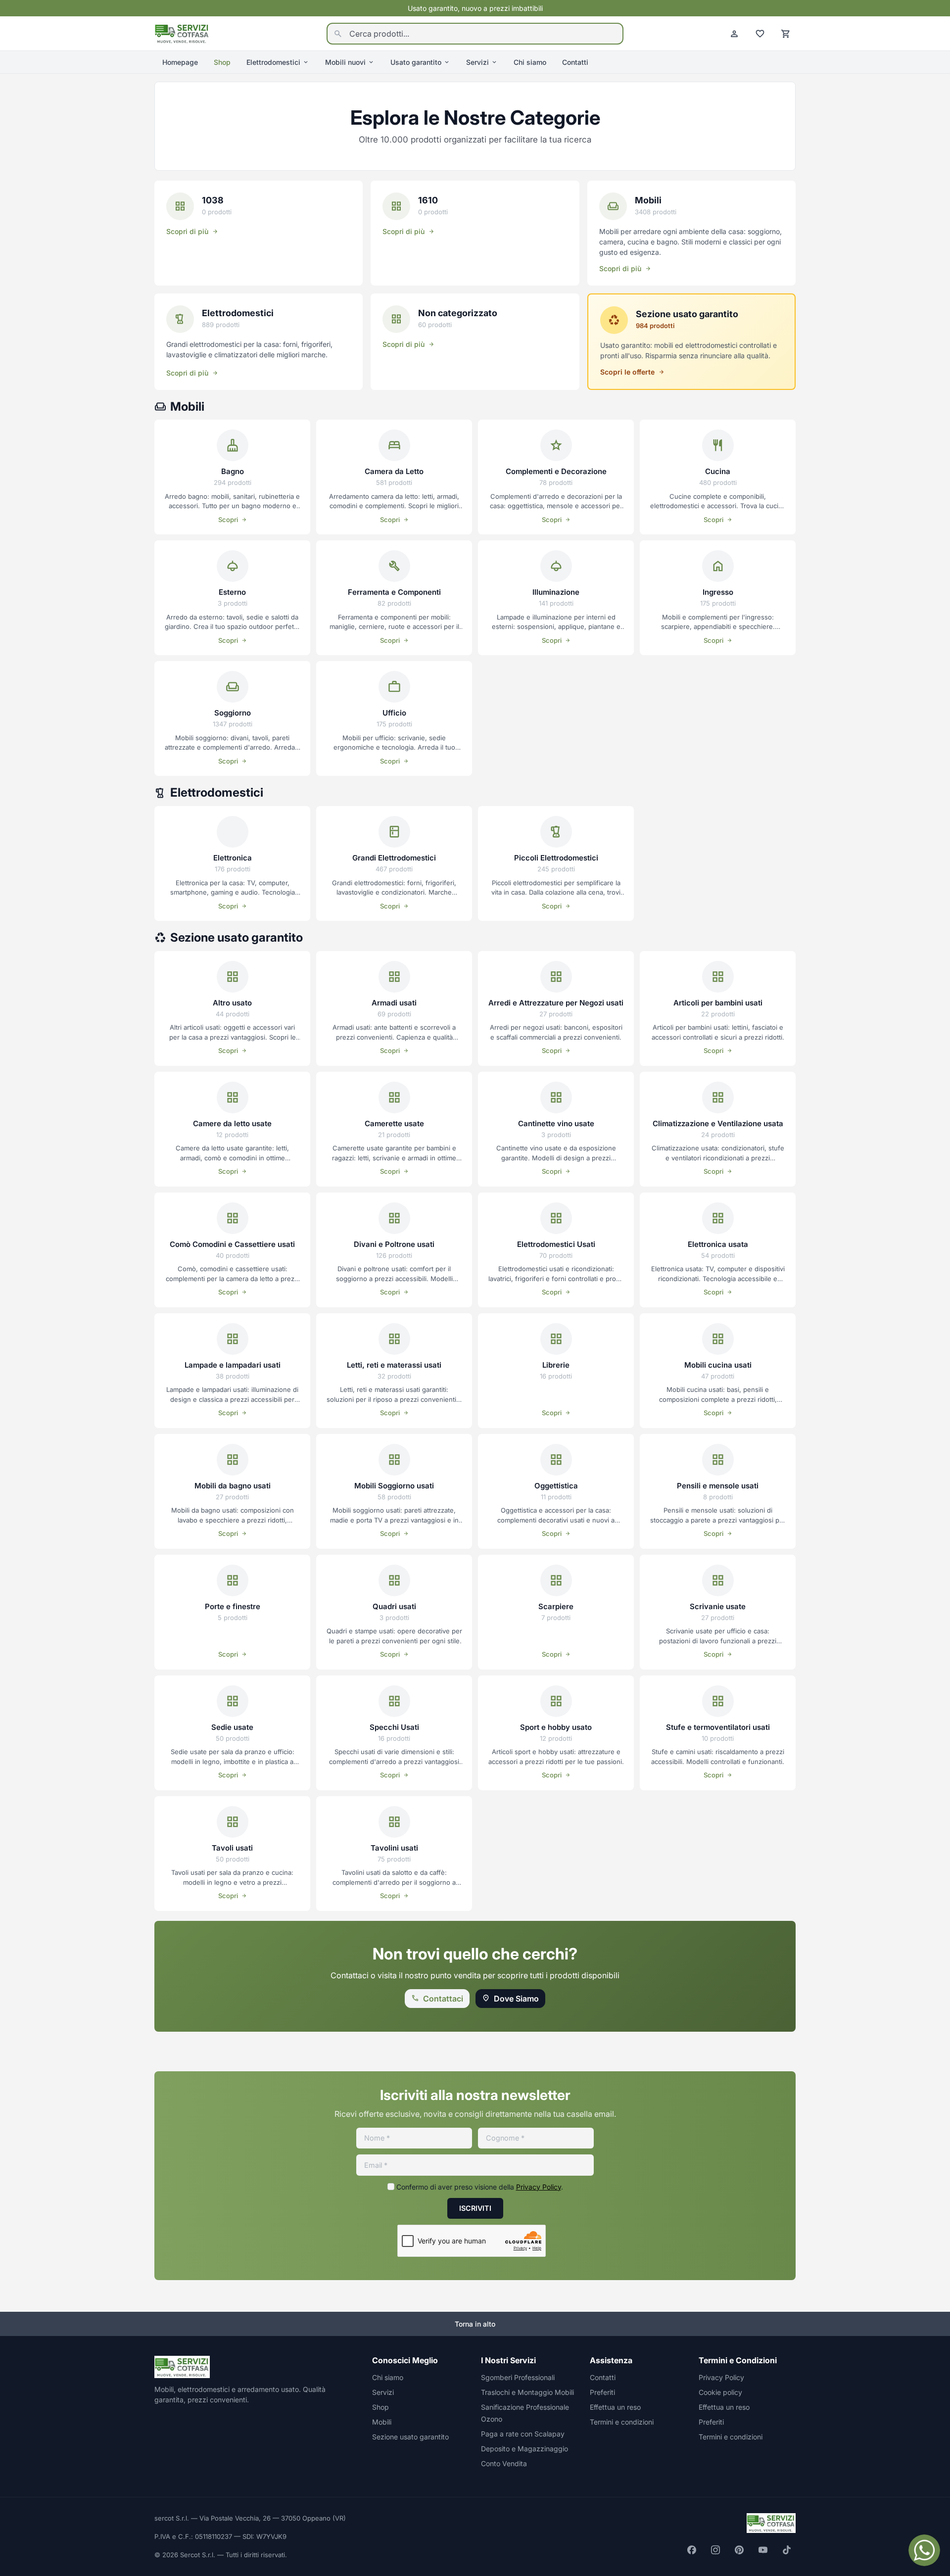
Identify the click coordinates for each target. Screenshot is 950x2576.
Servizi (477, 62)
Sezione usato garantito (410, 2437)
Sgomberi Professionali (518, 2377)
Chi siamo (530, 62)
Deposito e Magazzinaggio (524, 2449)
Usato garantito (416, 62)
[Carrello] (786, 34)
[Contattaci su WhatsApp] (924, 2550)
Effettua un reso (615, 2407)
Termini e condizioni (622, 2422)
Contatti (575, 62)
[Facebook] (692, 2550)
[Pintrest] (739, 2550)
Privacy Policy (539, 2187)
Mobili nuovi (345, 62)
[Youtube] (763, 2550)
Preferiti (602, 2392)
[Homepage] (182, 33)
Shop (222, 62)
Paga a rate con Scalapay (523, 2434)
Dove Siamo (516, 1999)
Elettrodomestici (273, 62)
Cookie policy (720, 2392)
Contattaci (443, 1999)
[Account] (734, 34)
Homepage (180, 62)
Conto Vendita (504, 2463)
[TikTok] (787, 2550)
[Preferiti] (760, 34)
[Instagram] (715, 2550)
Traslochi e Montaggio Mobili (527, 2392)
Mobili (382, 2422)
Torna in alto (475, 2324)
